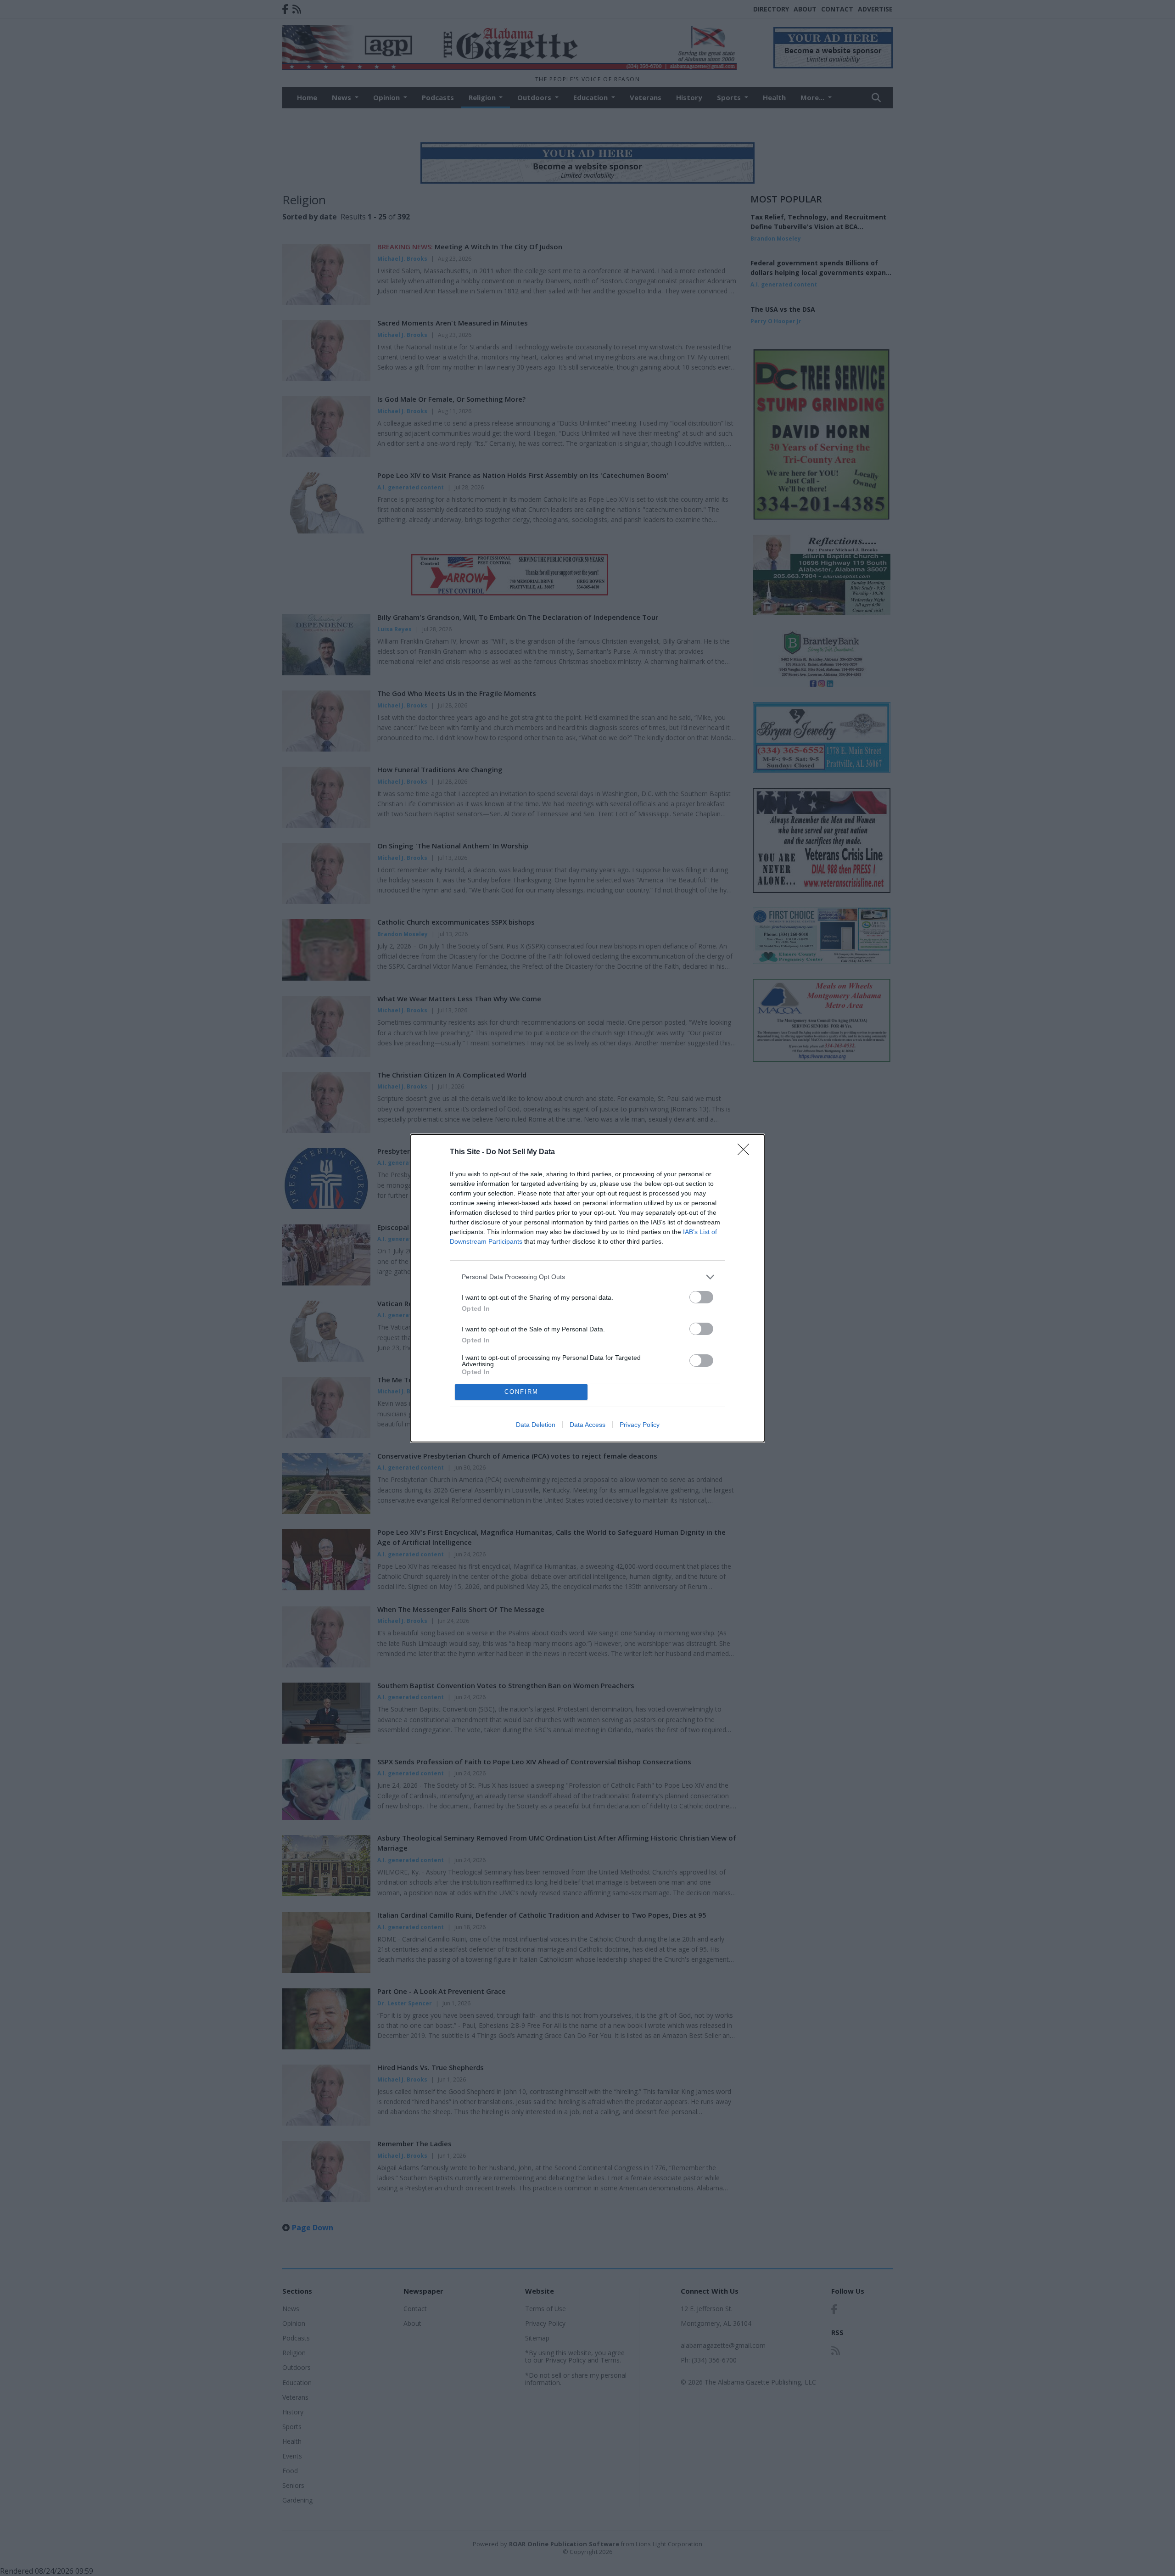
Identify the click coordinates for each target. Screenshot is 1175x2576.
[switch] (701, 1297)
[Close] (746, 1152)
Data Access (587, 1425)
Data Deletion (536, 1425)
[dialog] (587, 1288)
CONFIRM (521, 1392)
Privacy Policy (640, 1425)
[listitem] (587, 1277)
